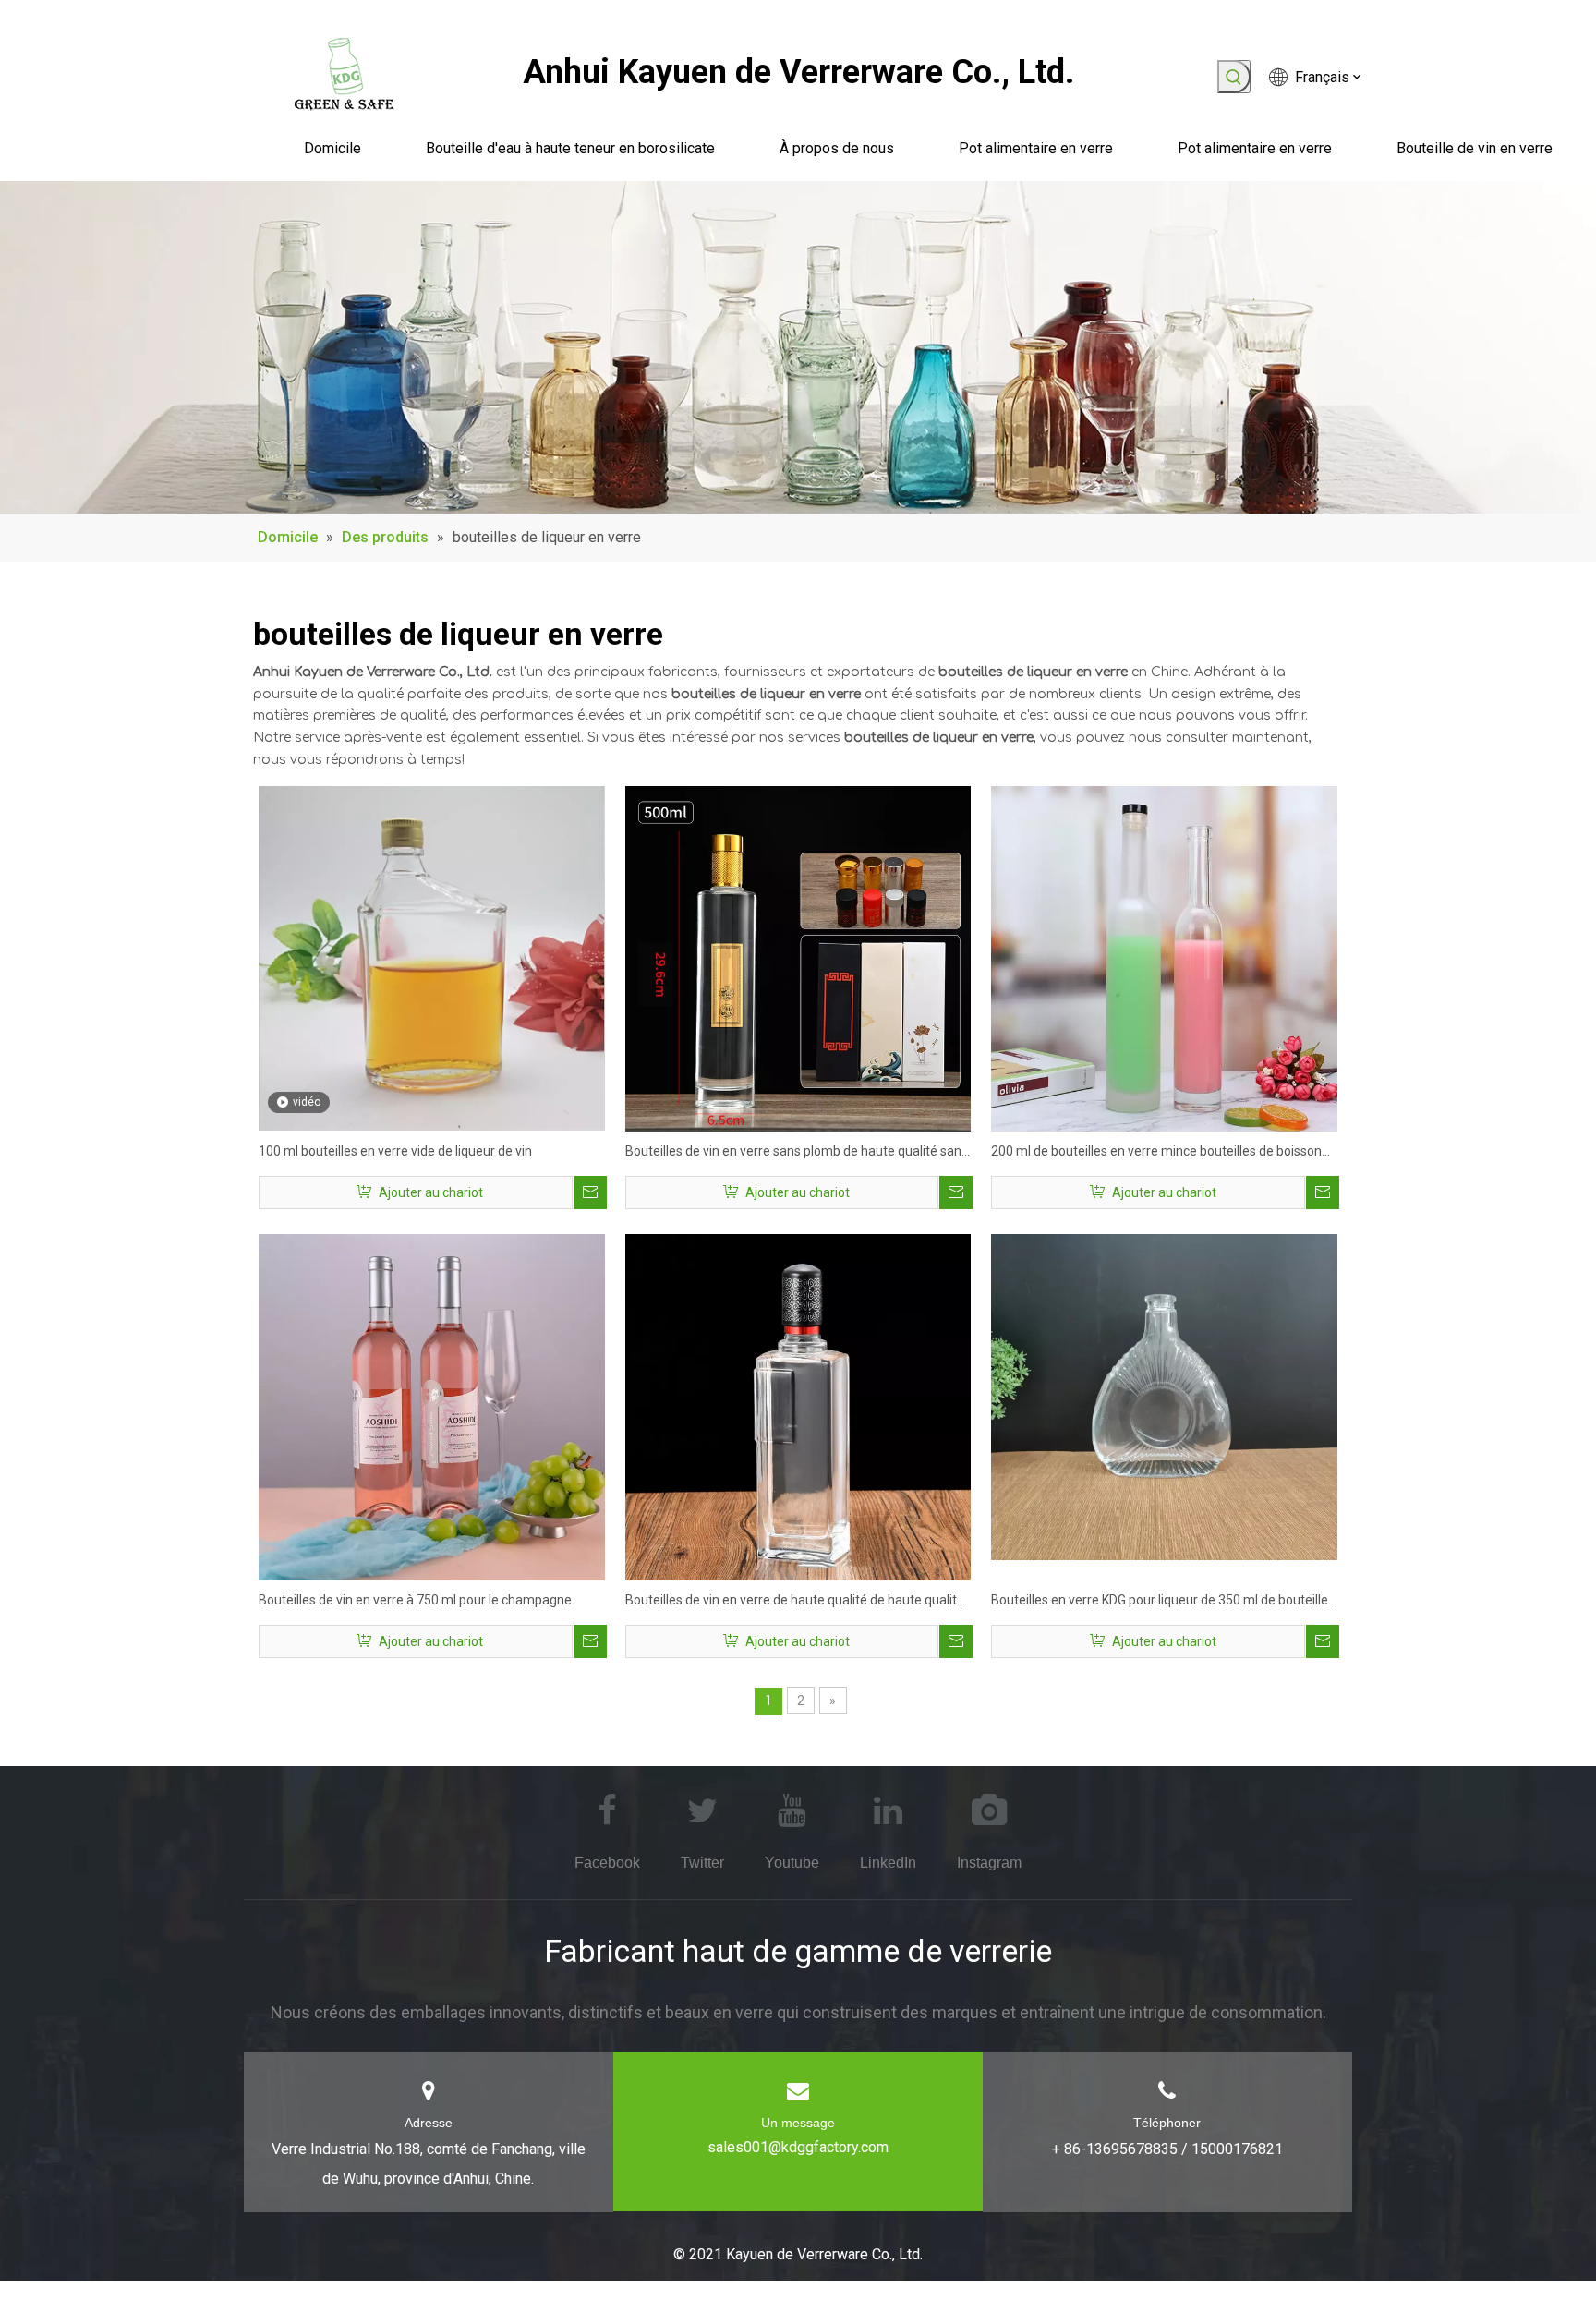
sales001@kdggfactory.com (798, 2147)
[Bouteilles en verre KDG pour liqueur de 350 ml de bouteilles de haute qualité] (1164, 1396)
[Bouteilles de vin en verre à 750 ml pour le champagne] (432, 1406)
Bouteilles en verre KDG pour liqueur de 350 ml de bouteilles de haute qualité (1163, 1602)
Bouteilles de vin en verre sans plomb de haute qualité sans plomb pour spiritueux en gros (797, 1153)
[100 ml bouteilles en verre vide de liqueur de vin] (432, 957)
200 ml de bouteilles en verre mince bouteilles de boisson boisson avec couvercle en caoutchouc (1156, 1153)
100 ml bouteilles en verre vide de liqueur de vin (395, 1151)
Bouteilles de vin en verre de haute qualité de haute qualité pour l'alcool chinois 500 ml (795, 1602)
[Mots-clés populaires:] (1234, 77)
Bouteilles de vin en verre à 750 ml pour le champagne (415, 1600)
